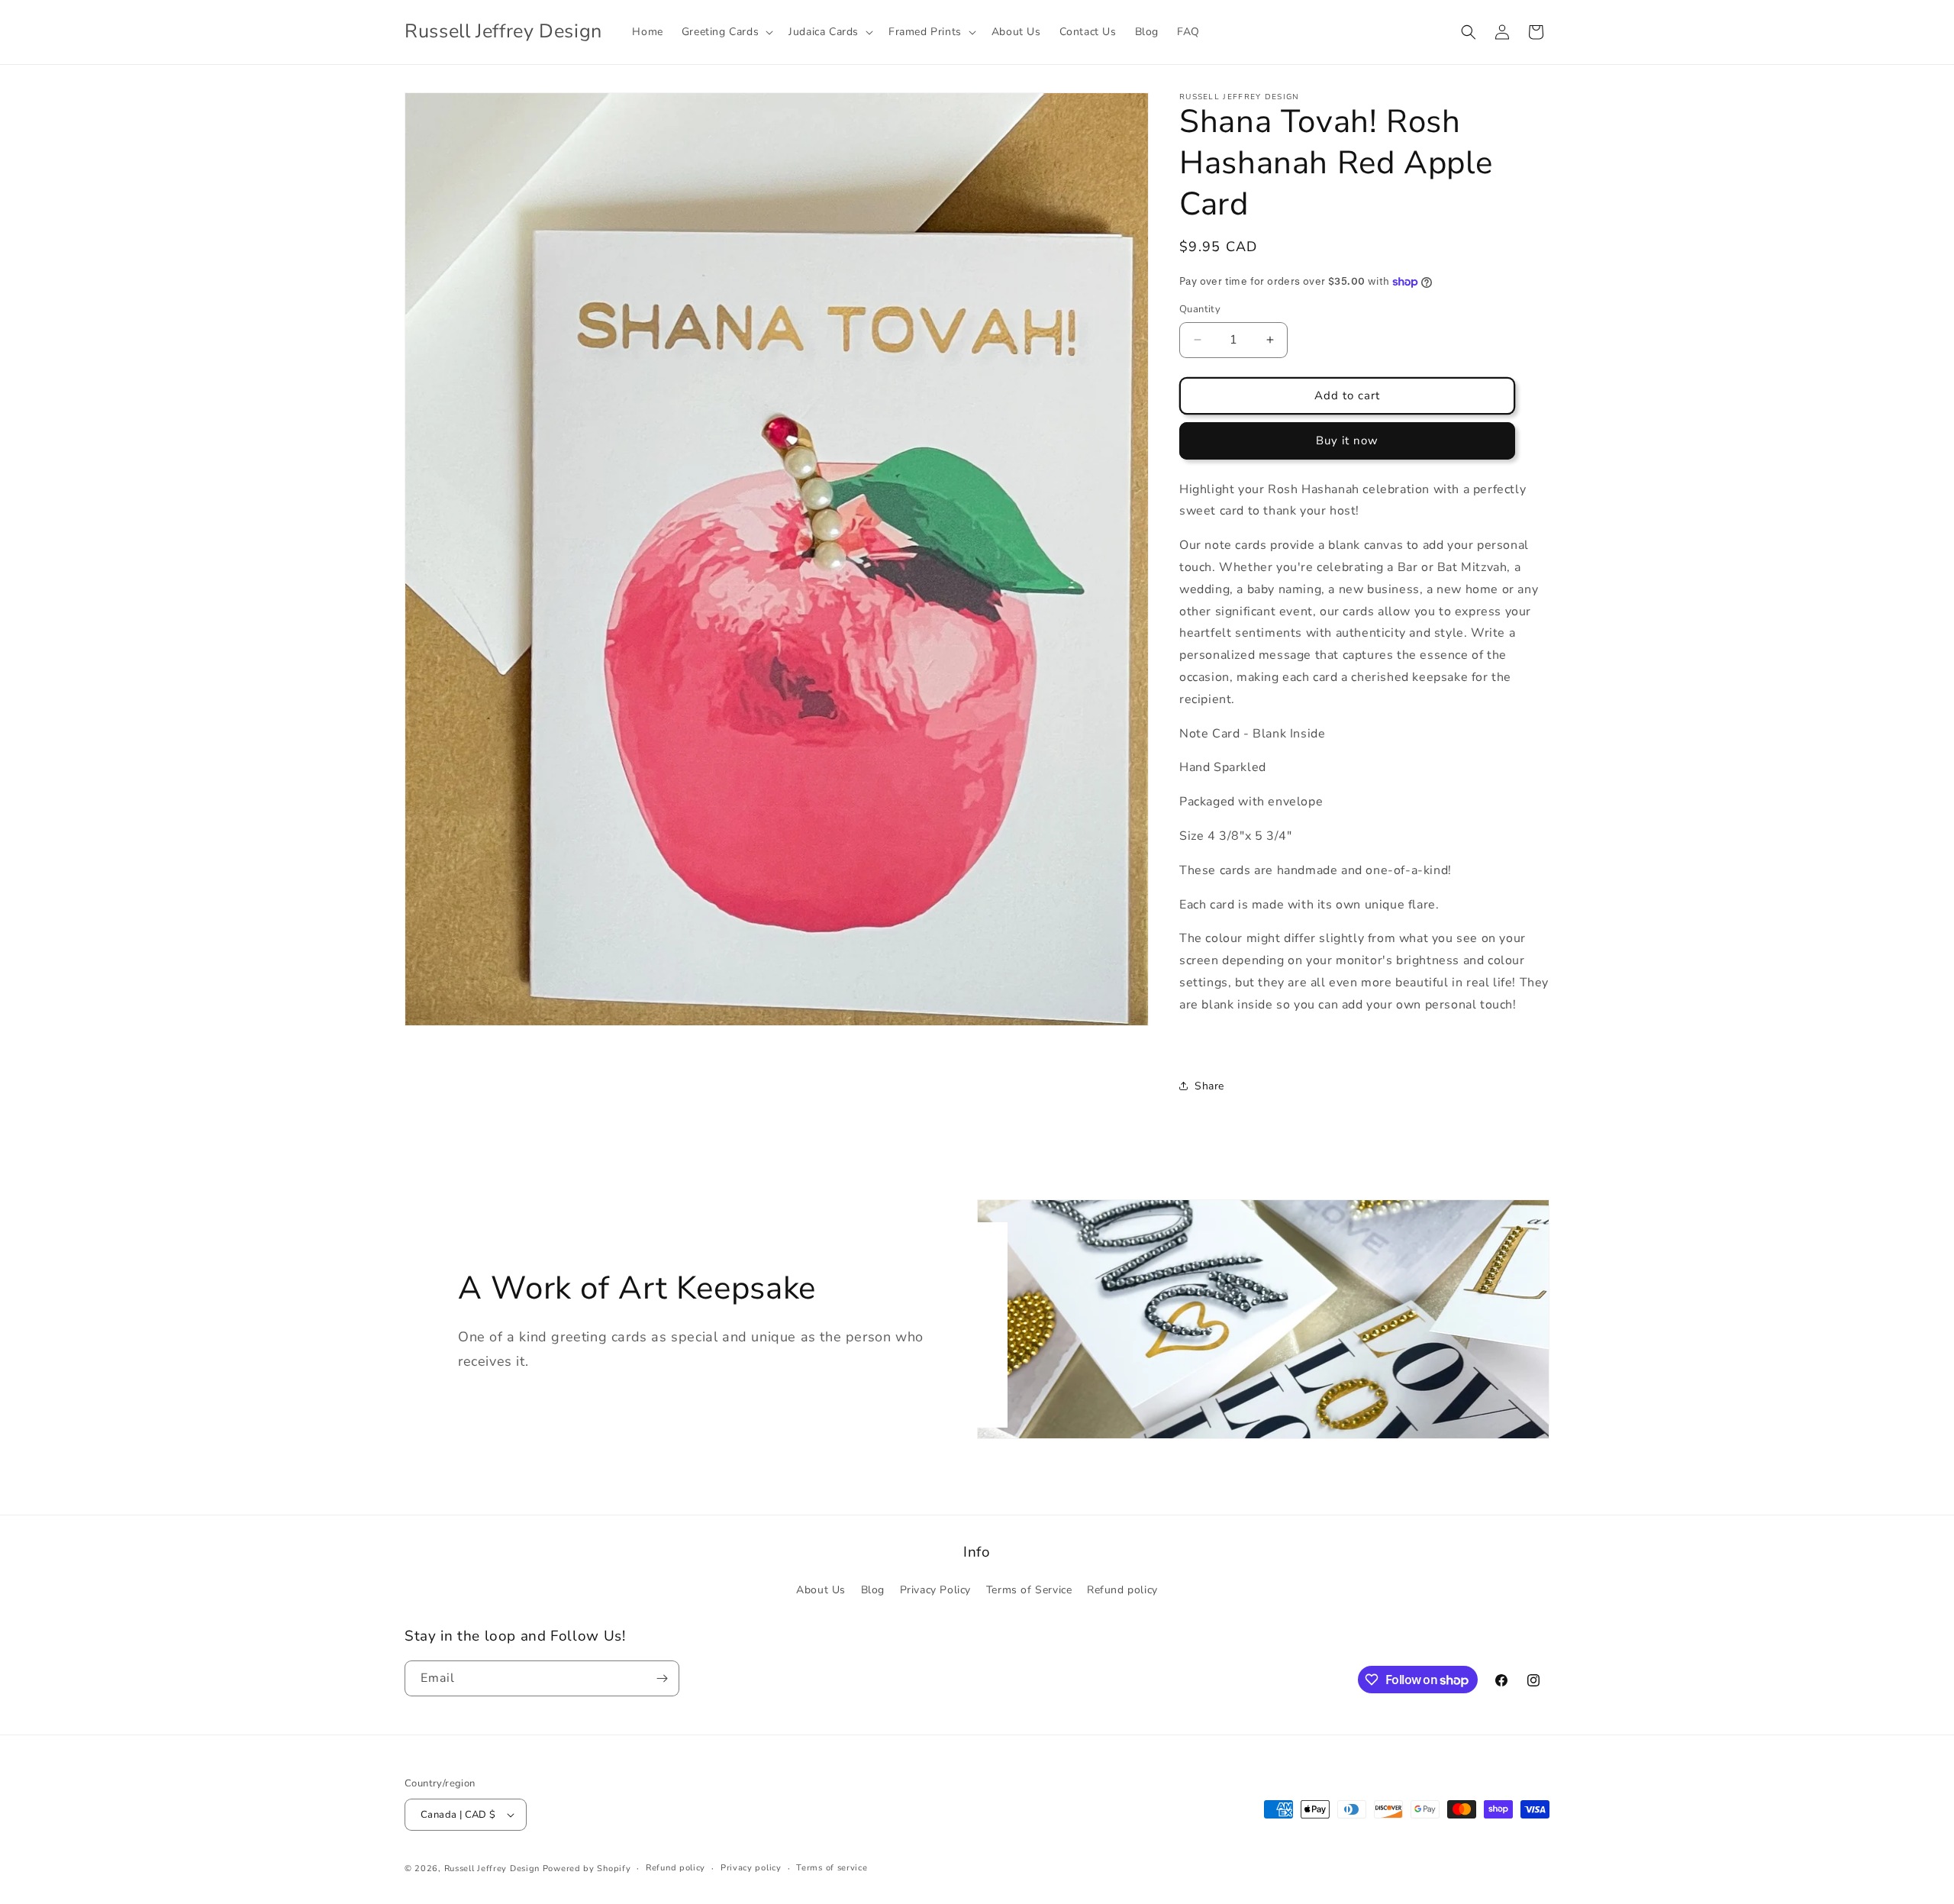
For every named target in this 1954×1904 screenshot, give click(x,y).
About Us (821, 1590)
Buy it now (1347, 441)
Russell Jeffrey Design (492, 1869)
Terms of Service (1029, 1590)
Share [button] (1209, 1086)
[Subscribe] (662, 1678)
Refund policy (1122, 1590)
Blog (873, 1590)
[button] (726, 32)
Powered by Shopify (587, 1869)
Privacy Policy (935, 1590)
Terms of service (832, 1868)
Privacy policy (751, 1868)
